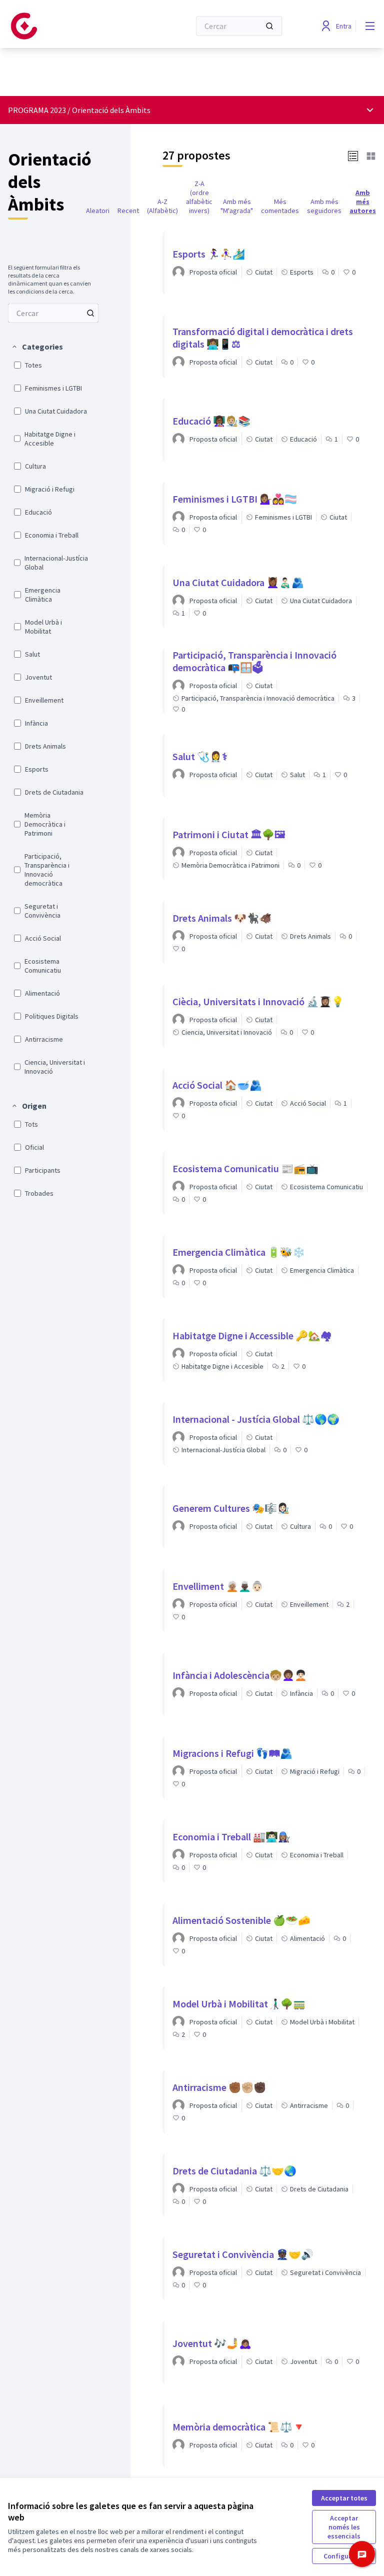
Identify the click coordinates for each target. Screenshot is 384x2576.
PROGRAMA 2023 (37, 110)
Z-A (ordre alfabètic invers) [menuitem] (199, 197)
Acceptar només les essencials (344, 2527)
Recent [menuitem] (128, 211)
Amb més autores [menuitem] (363, 202)
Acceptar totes (344, 2498)
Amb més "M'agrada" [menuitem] (237, 206)
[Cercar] (269, 26)
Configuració (344, 2556)
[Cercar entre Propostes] (90, 313)
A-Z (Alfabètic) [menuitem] (162, 206)
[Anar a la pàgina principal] (74, 26)
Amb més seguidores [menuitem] (324, 206)
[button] (37, 347)
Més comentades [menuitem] (280, 206)
